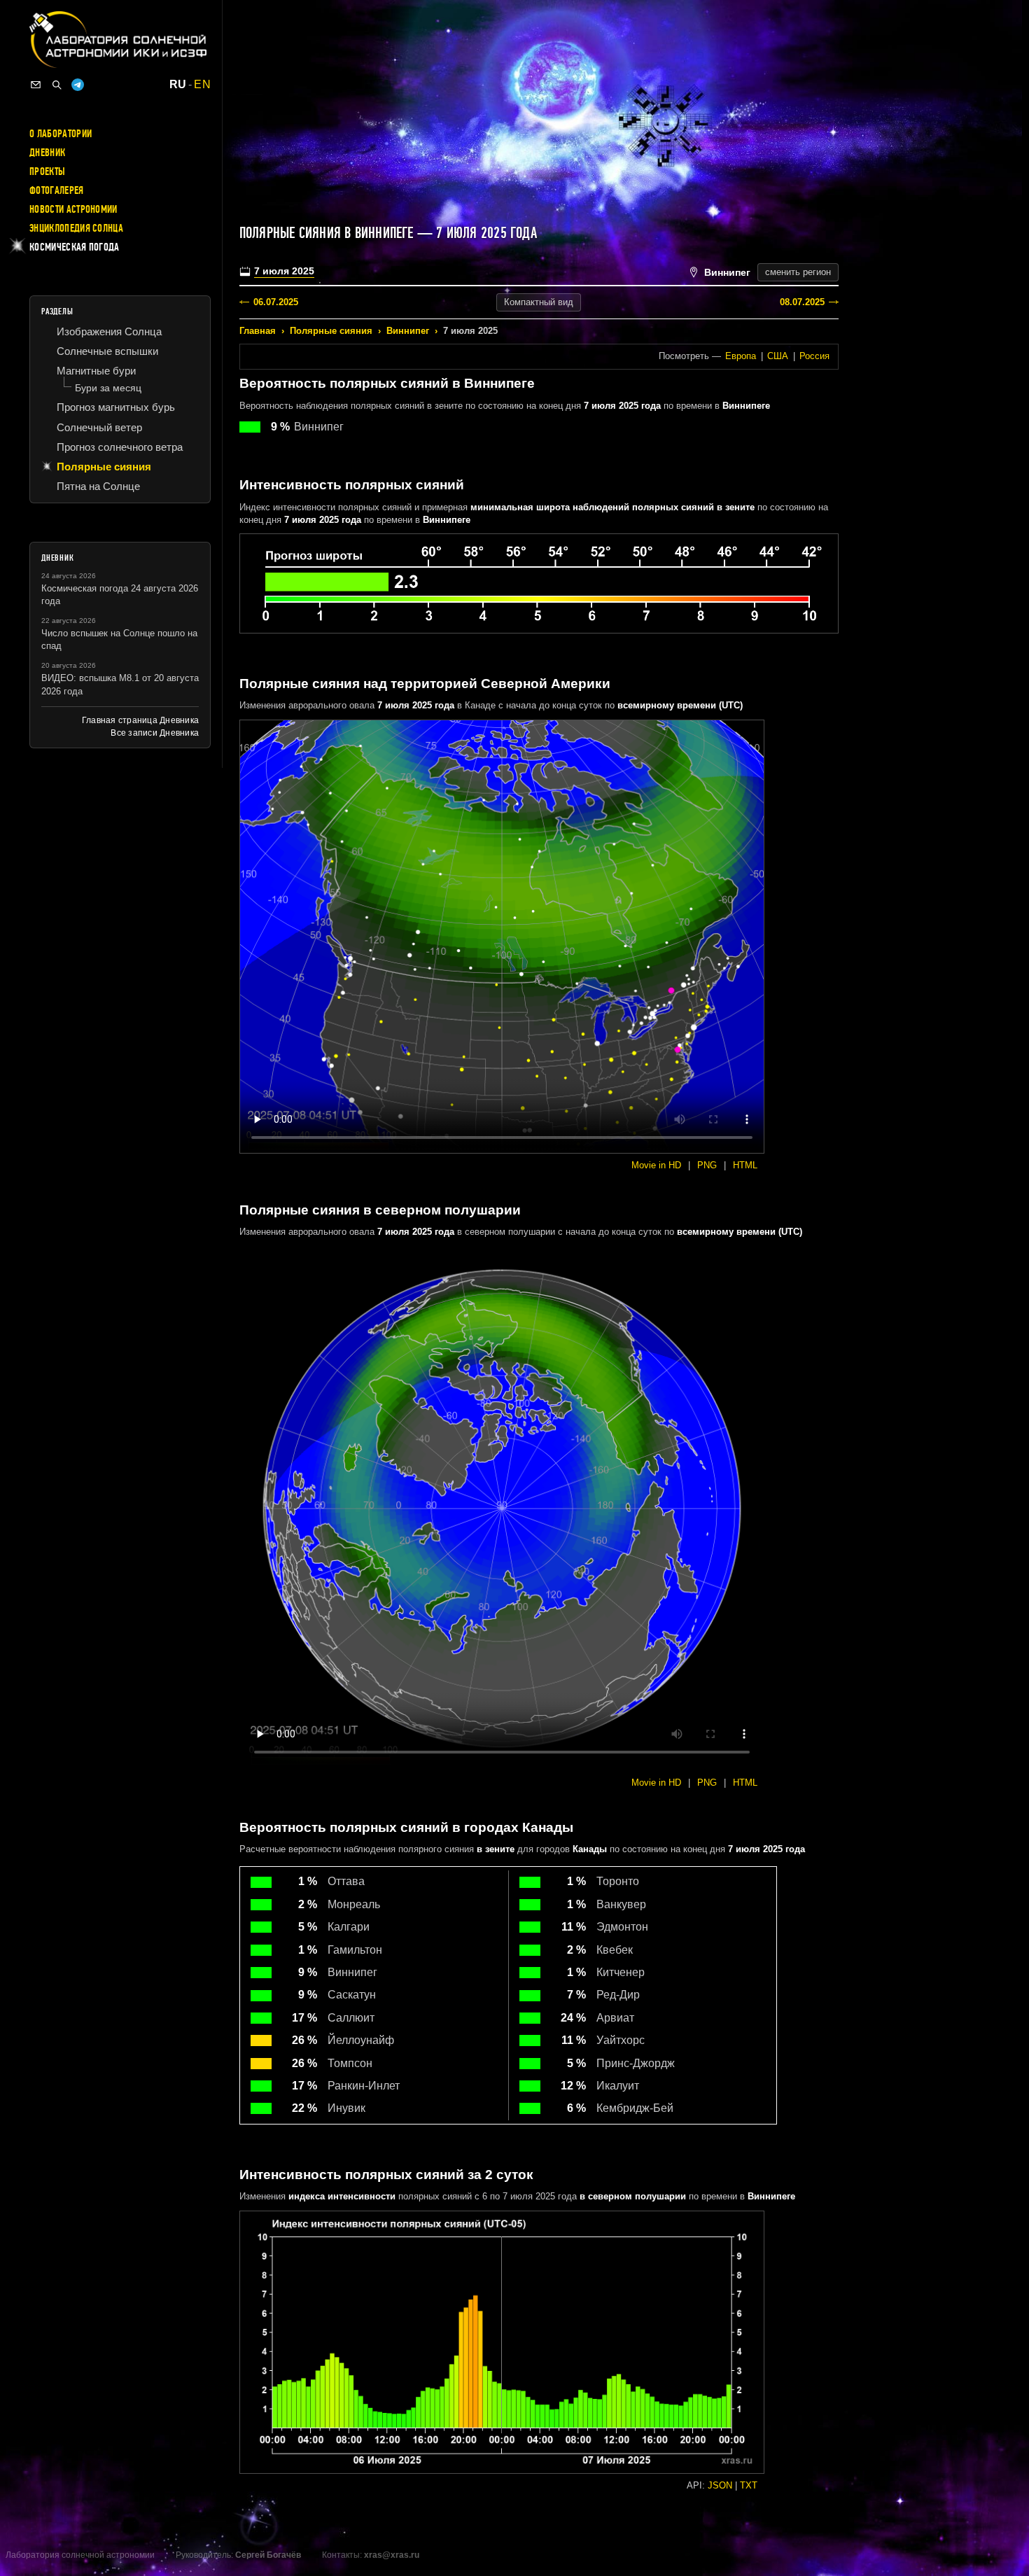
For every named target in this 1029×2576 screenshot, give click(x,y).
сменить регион (798, 272)
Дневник (47, 153)
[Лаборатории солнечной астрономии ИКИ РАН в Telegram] (78, 85)
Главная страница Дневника (140, 720)
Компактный (539, 302)
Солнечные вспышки (107, 351)
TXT (749, 2485)
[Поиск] (57, 85)
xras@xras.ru (392, 2555)
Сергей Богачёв (268, 2555)
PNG (707, 1165)
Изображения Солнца (109, 331)
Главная (258, 331)
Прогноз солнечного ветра (120, 447)
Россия (814, 356)
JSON (720, 2485)
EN (202, 85)
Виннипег (408, 331)
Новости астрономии (73, 209)
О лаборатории (61, 134)
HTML (745, 1165)
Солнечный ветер (99, 427)
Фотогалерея (57, 190)
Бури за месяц (108, 388)
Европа (741, 356)
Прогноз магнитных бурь (116, 407)
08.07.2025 (802, 302)
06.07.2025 (276, 302)
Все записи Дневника (155, 733)
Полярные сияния (331, 331)
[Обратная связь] (36, 85)
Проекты (47, 171)
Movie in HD (656, 1165)
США (778, 356)
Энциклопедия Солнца (76, 228)
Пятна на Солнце (98, 486)
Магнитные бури (96, 371)
